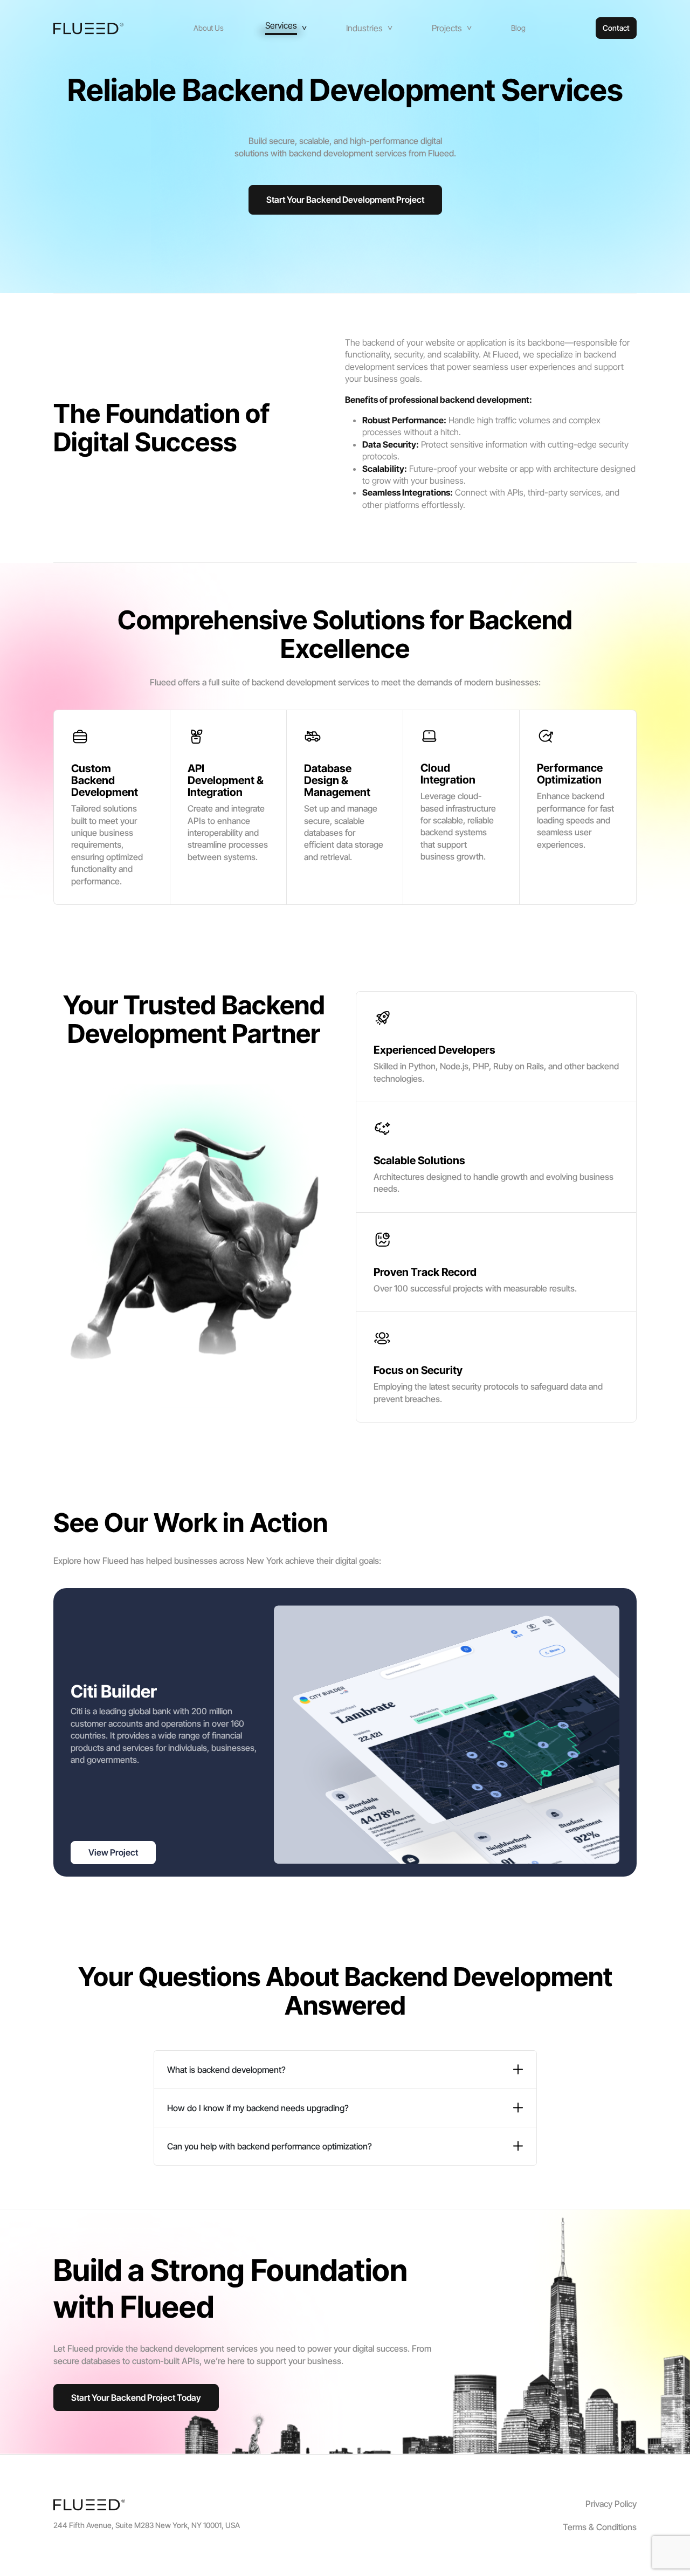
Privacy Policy (611, 2504)
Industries (364, 28)
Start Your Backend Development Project (345, 200)
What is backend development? (226, 2070)
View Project (113, 1852)
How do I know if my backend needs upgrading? (258, 2108)
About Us (209, 28)
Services (281, 26)
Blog (518, 28)
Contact (616, 28)
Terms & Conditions (600, 2527)
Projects (447, 28)
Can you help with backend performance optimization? (270, 2146)
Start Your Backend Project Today (136, 2398)
